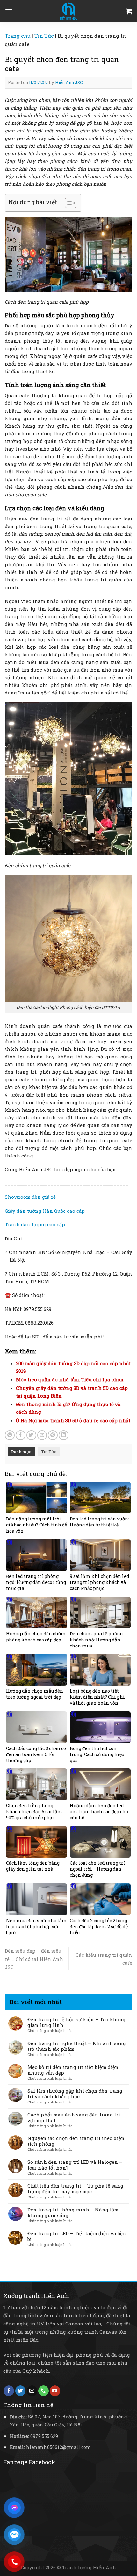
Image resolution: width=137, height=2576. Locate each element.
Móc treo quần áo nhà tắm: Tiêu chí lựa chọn (70, 1379)
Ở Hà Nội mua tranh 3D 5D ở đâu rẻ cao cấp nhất (73, 1420)
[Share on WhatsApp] (10, 1435)
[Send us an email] (32, 2391)
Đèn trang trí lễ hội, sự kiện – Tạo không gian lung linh (76, 2022)
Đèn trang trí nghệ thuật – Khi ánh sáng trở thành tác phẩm (77, 2046)
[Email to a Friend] (42, 1435)
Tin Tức (44, 36)
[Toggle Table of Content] (67, 203)
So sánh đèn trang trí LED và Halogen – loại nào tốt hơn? (75, 2165)
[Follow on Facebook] (9, 2391)
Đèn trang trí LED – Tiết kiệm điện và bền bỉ (77, 2236)
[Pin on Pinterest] (53, 1435)
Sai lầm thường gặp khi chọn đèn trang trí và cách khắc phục (75, 2094)
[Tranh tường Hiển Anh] (68, 11)
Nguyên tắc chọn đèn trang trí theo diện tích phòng (76, 2141)
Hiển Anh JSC (69, 82)
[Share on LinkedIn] (64, 1435)
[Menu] (9, 11)
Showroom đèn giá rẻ (30, 1197)
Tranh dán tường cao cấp (35, 1224)
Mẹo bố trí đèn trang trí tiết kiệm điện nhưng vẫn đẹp (73, 2070)
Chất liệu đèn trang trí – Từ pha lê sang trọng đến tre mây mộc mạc (75, 2189)
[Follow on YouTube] (55, 2391)
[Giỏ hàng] (129, 11)
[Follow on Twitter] (21, 2391)
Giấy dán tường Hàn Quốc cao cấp (45, 1211)
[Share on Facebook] (21, 1435)
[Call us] (43, 2391)
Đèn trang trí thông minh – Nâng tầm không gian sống (73, 2212)
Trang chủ (18, 36)
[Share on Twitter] (31, 1435)
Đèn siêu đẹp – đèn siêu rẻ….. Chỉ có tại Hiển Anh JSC (34, 1959)
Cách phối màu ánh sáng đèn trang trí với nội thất (74, 2117)
